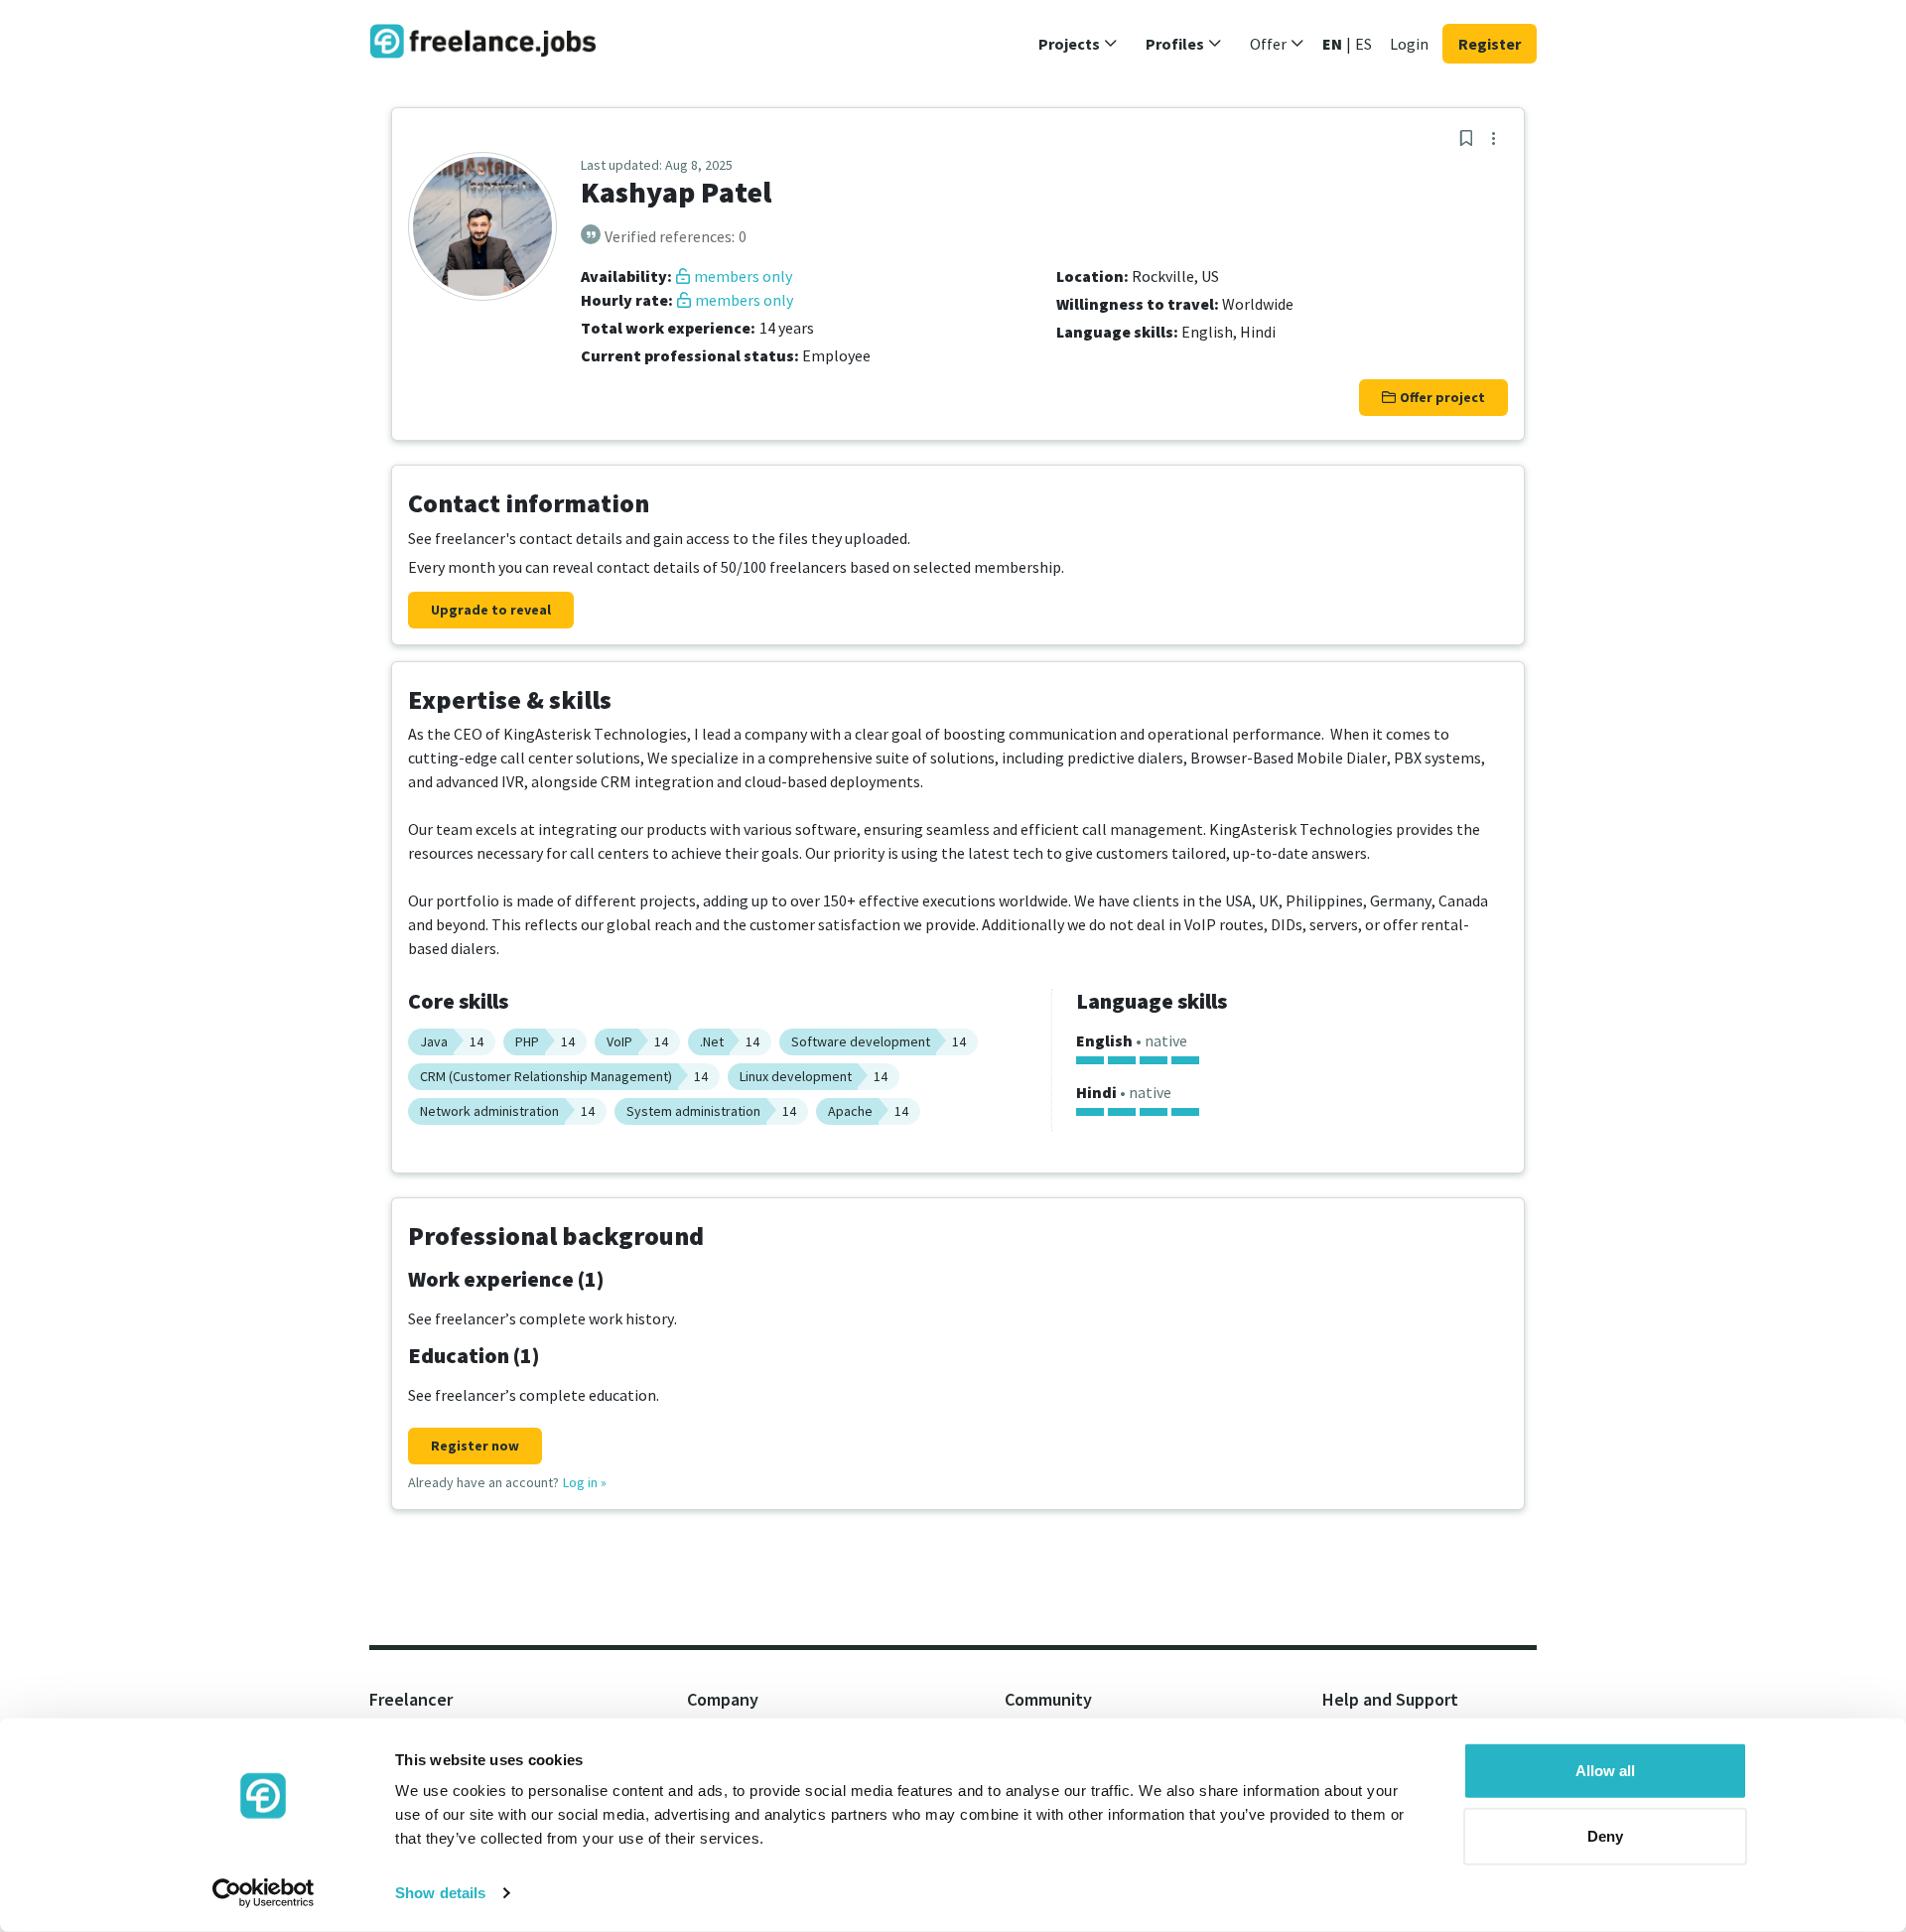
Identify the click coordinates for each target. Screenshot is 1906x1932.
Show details (440, 1893)
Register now (475, 1446)
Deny (1605, 1835)
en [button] (1332, 44)
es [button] (1363, 44)
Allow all (1605, 1771)
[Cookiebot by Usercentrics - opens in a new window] (264, 1893)
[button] (1078, 44)
